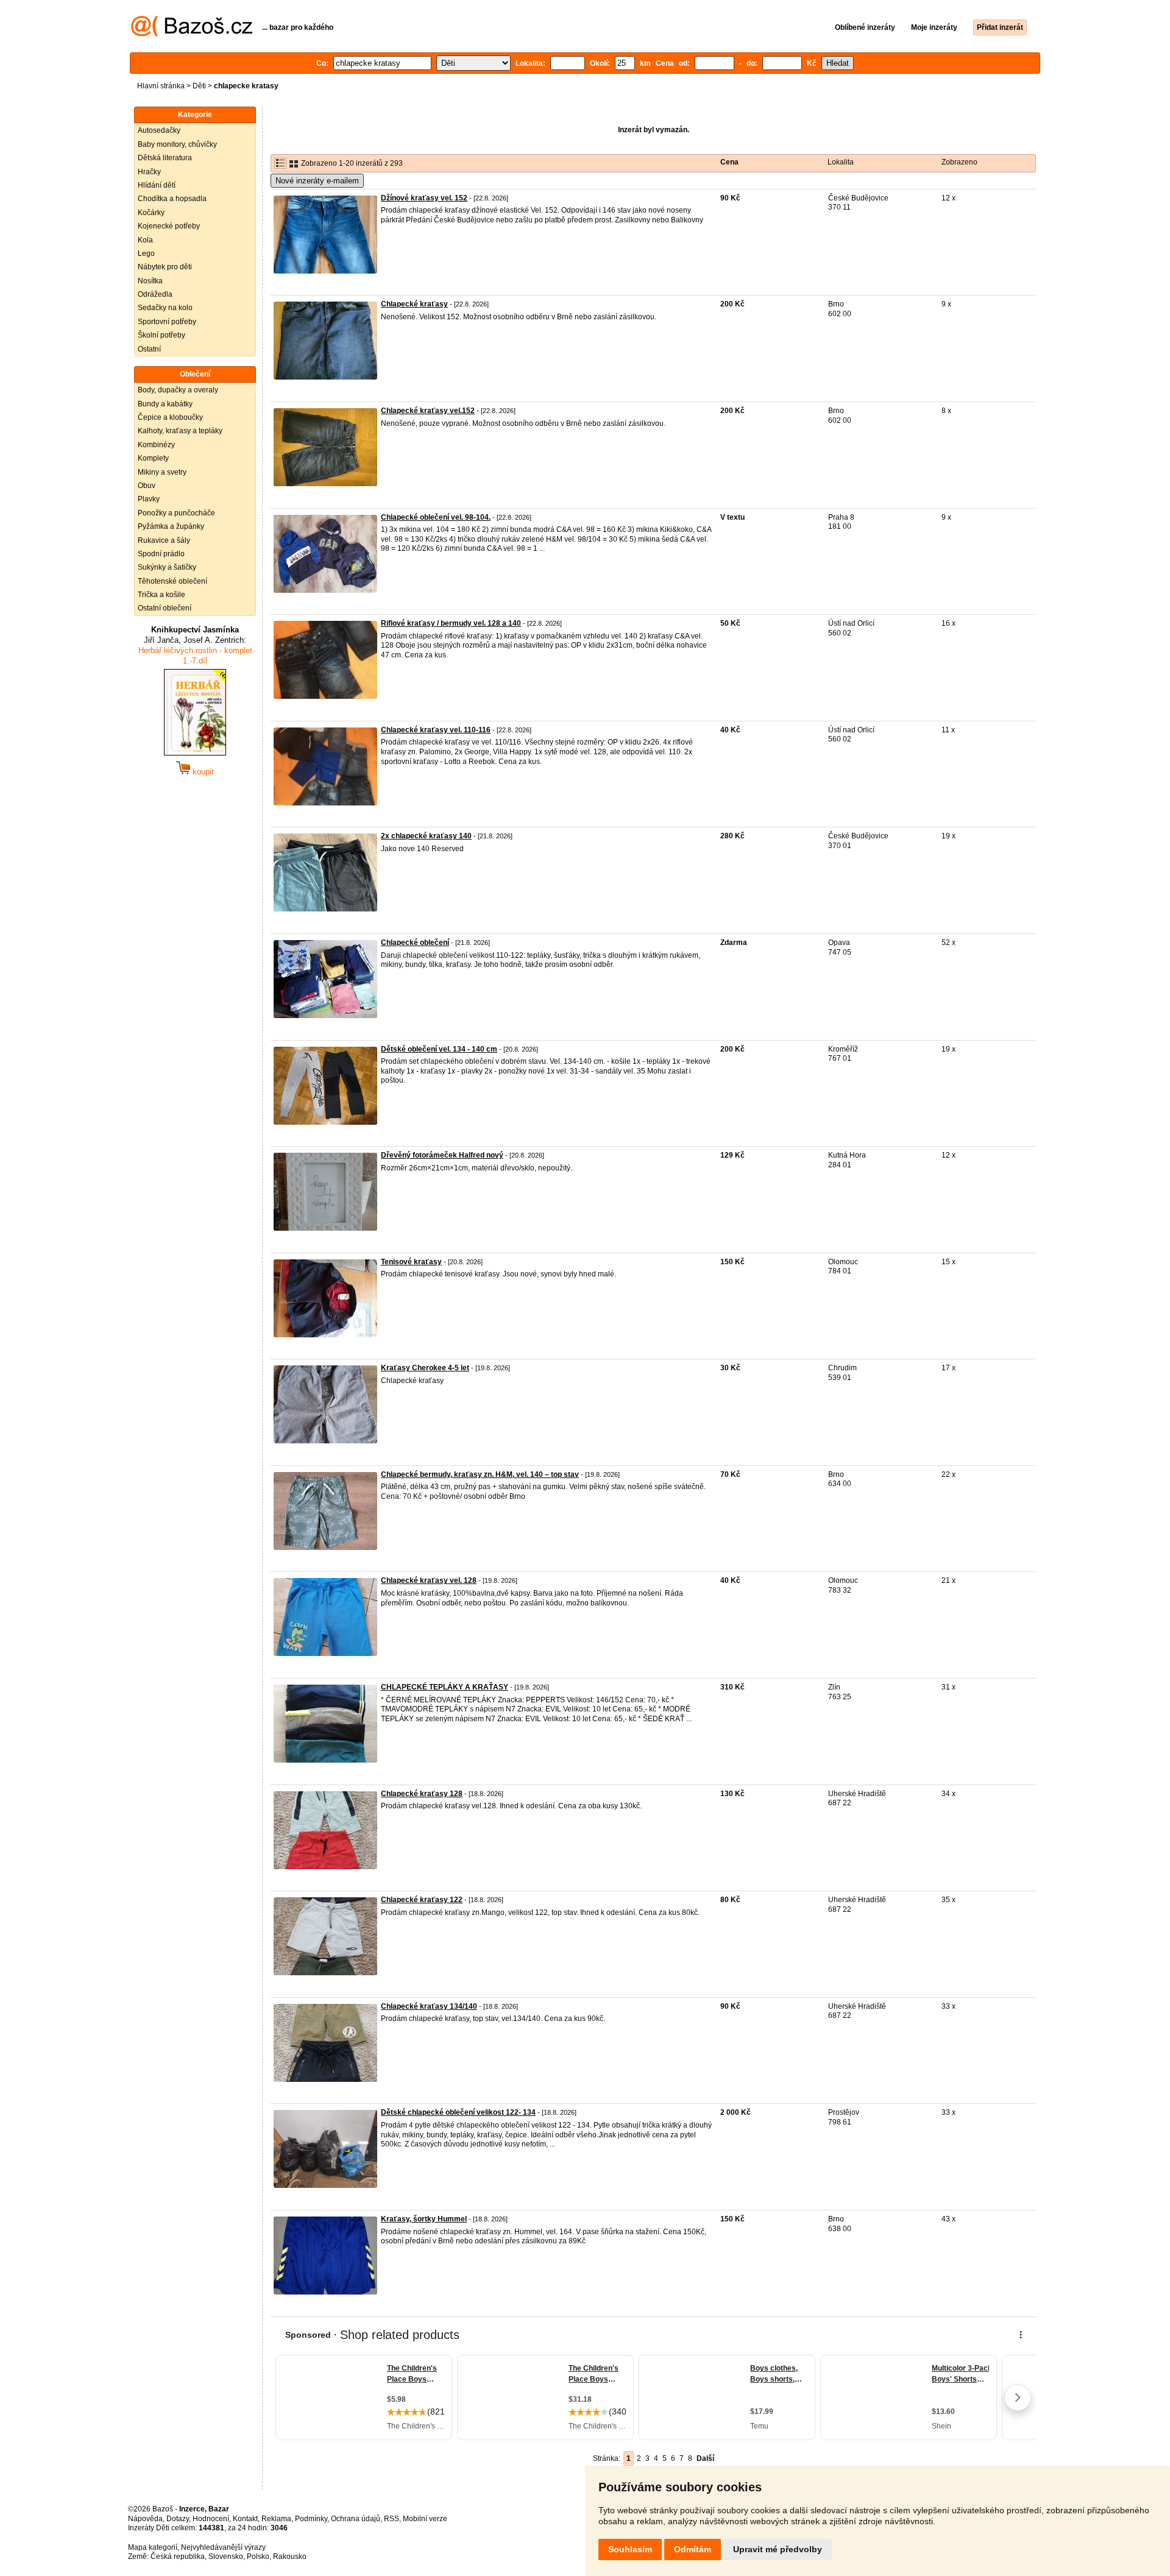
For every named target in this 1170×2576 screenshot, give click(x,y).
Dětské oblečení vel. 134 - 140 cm (439, 1049)
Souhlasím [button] (630, 2549)
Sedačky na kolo (165, 308)
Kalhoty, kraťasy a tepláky (180, 431)
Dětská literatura (165, 158)
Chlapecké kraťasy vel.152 (428, 411)
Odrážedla (155, 294)
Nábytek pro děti (165, 267)
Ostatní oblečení (165, 608)
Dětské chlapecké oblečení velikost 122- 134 (458, 2112)
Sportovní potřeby (167, 322)
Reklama (276, 2519)
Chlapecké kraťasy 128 (422, 1794)
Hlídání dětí (157, 185)
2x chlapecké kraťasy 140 (426, 836)
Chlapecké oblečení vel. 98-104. (436, 517)
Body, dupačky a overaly (178, 390)
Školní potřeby (161, 335)
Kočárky (151, 213)
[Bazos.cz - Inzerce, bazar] (192, 34)
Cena (729, 162)
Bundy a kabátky (165, 404)
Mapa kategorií (153, 2547)
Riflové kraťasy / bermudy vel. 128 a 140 (451, 623)
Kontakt (245, 2519)
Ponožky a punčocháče (176, 513)
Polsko (258, 2557)
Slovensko (226, 2557)
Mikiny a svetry (162, 472)
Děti (199, 86)
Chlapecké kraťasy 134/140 (429, 2006)
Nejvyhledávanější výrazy (223, 2547)
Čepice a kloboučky (170, 417)
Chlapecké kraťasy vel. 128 (429, 1580)
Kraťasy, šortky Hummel (424, 2219)
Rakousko (290, 2557)
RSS (392, 2519)
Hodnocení (211, 2519)
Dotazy (178, 2519)
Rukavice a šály (164, 540)
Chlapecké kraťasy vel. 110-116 (436, 730)
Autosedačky (159, 130)
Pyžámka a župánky (171, 526)
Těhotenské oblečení (172, 581)
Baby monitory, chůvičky (177, 144)
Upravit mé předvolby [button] (778, 2549)
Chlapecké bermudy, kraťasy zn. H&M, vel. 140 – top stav (480, 1474)
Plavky (149, 499)
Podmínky (311, 2519)
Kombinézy (156, 445)
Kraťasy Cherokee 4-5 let (425, 1368)
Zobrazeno (959, 162)
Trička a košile (161, 595)
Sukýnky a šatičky (167, 567)
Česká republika (178, 2557)
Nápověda (145, 2519)
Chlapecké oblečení (415, 943)
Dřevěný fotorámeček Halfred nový (442, 1155)
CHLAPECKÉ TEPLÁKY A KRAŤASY (445, 1687)
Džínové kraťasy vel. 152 (424, 198)
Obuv (147, 486)
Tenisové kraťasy (411, 1262)
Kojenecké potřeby (169, 226)
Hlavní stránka (161, 86)
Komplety (153, 458)
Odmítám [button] (693, 2549)
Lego (146, 253)
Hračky (149, 172)
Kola (145, 240)
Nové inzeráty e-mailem (317, 181)
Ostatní (149, 349)
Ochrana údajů (356, 2519)
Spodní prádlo (161, 554)
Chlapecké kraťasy (414, 304)
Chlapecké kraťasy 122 (422, 1900)
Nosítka (150, 281)
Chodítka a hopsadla (172, 199)
